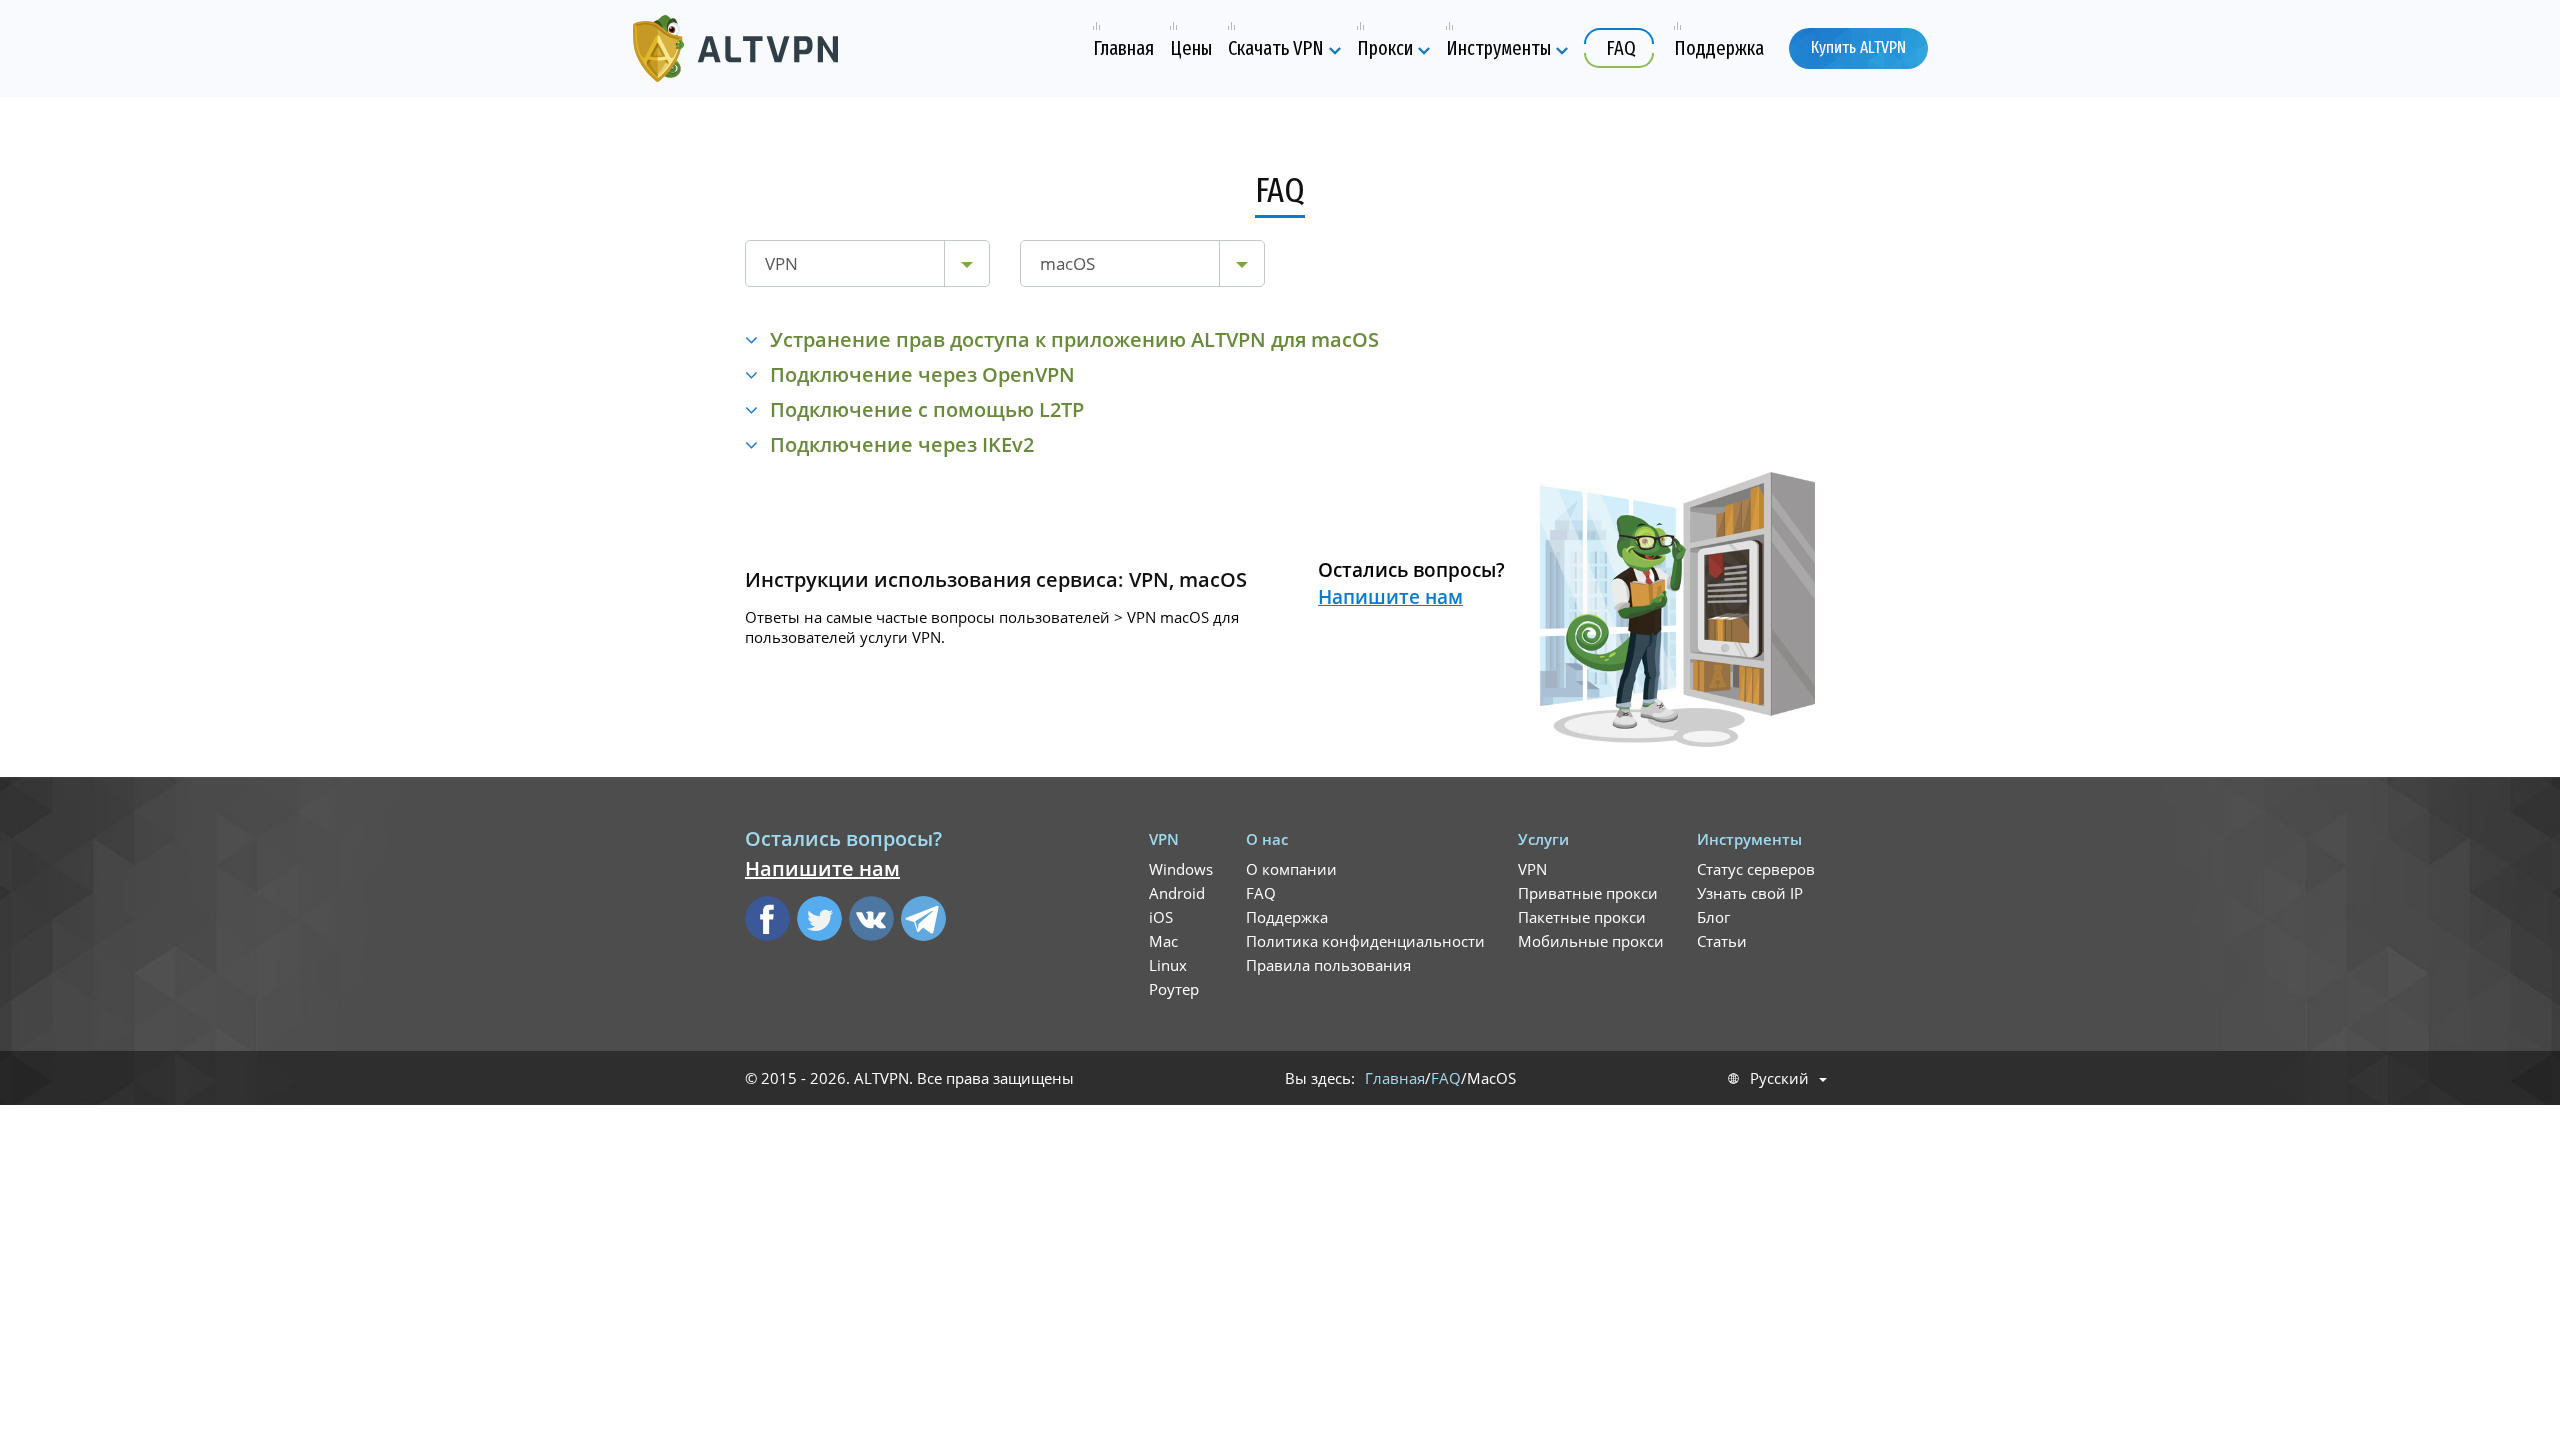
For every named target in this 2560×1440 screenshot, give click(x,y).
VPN (1532, 869)
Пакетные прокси (1582, 917)
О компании (1291, 869)
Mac (1163, 941)
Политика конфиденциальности (1365, 941)
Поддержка (1287, 917)
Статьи (1722, 941)
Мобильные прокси (1591, 941)
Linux (1168, 965)
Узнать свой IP (1750, 893)
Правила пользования (1328, 965)
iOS (1161, 917)
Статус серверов (1756, 869)
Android (1177, 893)
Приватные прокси (1588, 893)
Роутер (1174, 989)
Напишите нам (1390, 597)
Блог (1713, 917)
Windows (1181, 869)
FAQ (1261, 893)
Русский (1779, 1078)
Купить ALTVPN (1858, 47)
